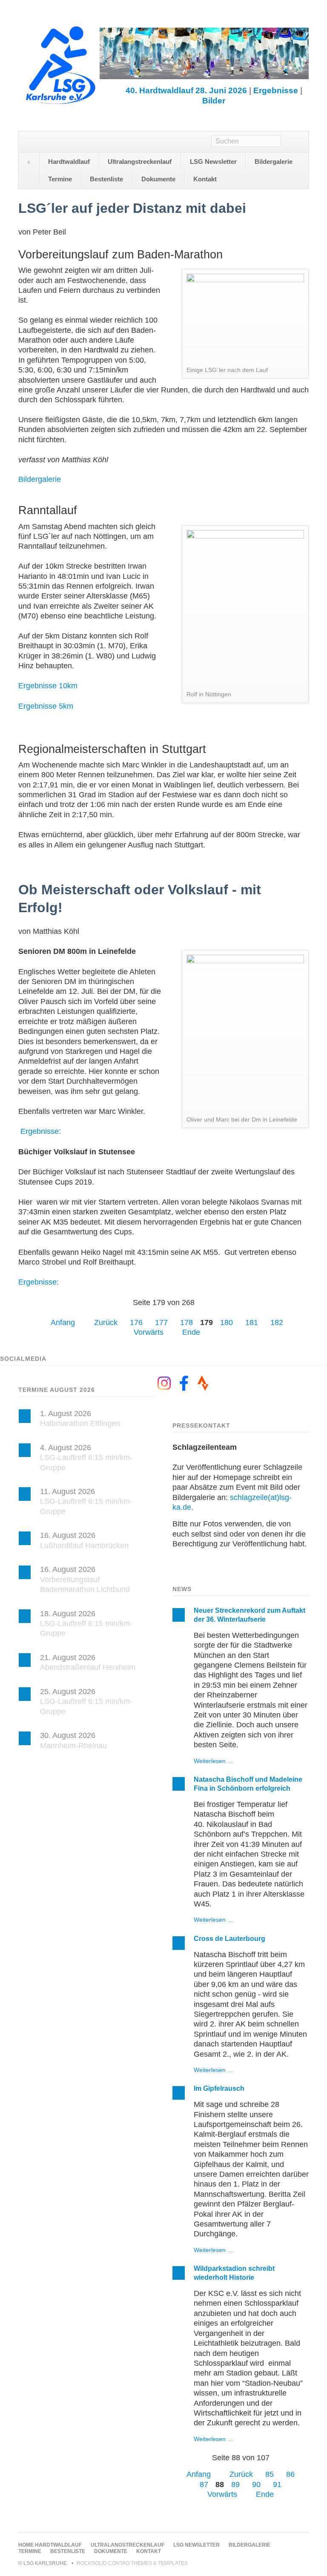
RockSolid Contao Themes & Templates (132, 2563)
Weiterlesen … (214, 1761)
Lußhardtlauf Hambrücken (84, 1546)
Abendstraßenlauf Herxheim (88, 1667)
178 (186, 1322)
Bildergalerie (40, 479)
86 (290, 2474)
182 (277, 1322)
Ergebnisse (276, 90)
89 (235, 2484)
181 (252, 1322)
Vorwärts (149, 1332)
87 (204, 2484)
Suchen (295, 142)
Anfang (63, 1322)
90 (256, 2484)
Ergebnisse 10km (48, 686)
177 (161, 1322)
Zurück (106, 1322)
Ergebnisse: (41, 1131)
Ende (191, 1332)
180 (227, 1322)
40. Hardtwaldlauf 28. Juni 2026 (186, 90)
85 (270, 2474)
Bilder (214, 101)
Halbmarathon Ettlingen (80, 1423)
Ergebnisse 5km (46, 706)
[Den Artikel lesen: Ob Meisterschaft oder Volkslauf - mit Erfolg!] (245, 1033)
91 (277, 2484)
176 (136, 1322)
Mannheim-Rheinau (73, 1746)
